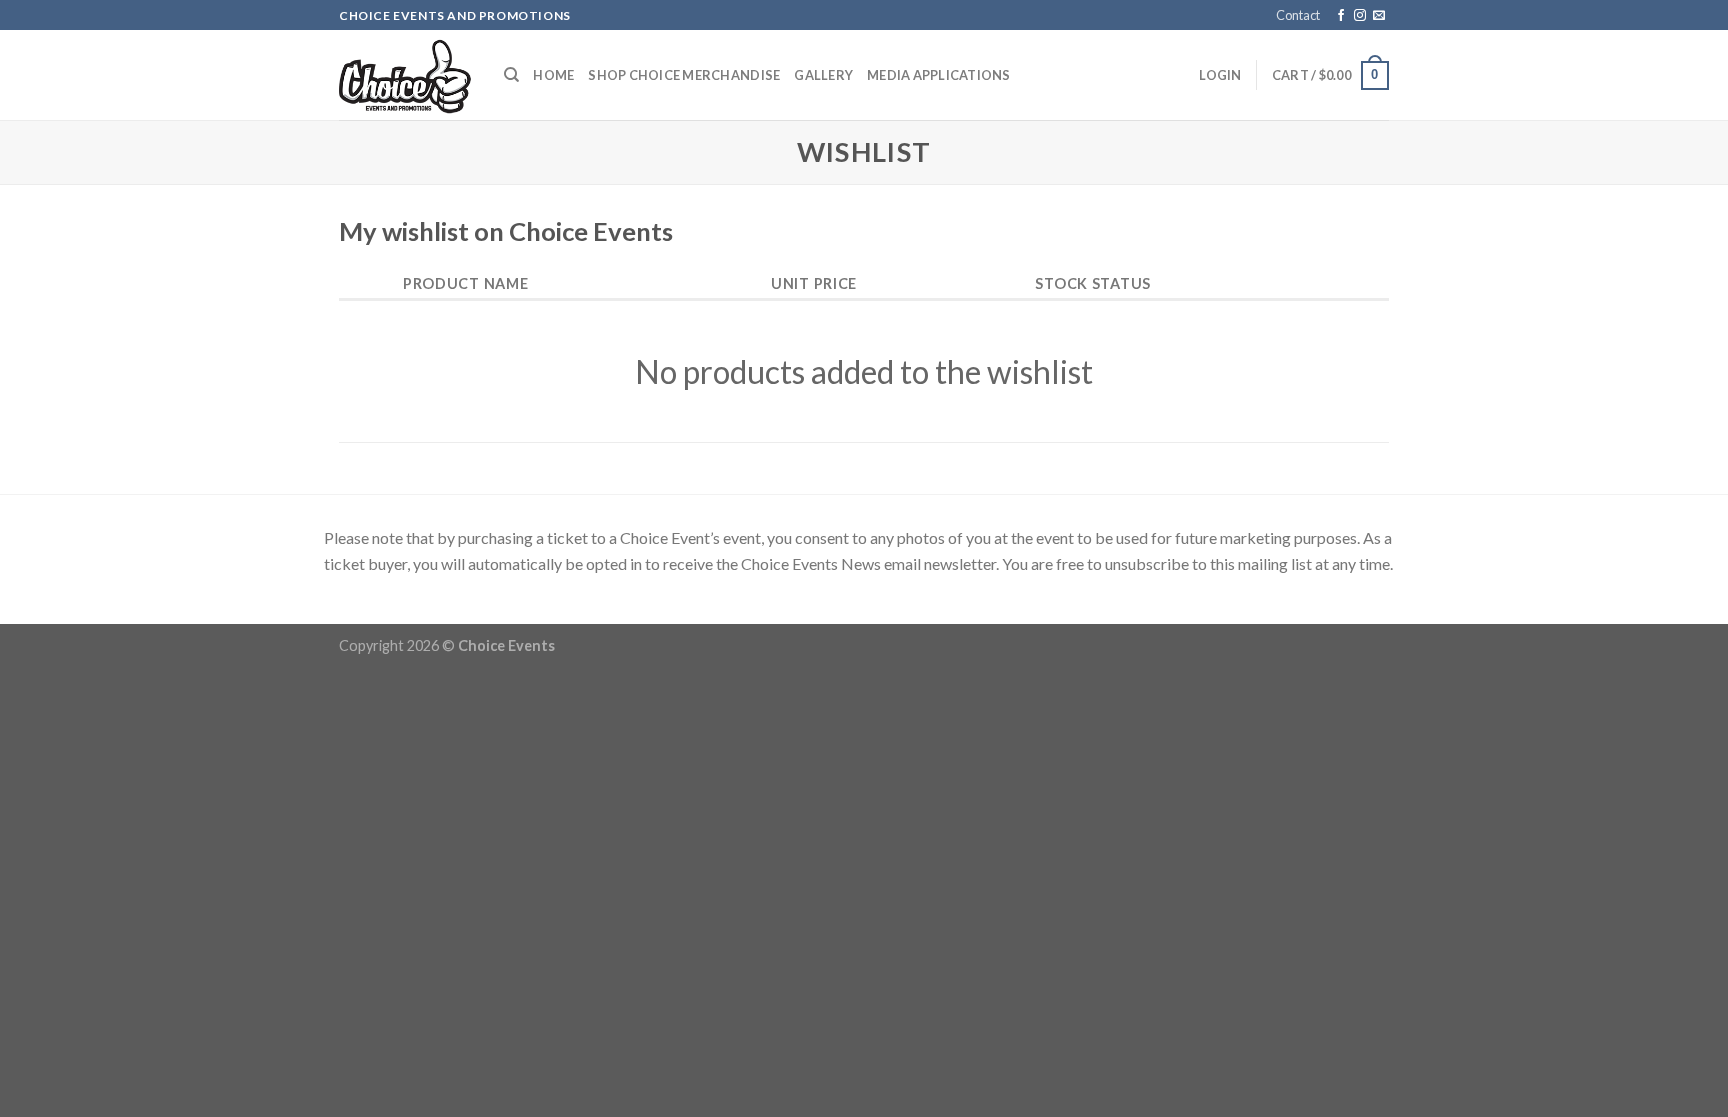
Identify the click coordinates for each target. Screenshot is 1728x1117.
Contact (1298, 15)
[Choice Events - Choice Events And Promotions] (406, 76)
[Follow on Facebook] (1341, 16)
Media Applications (939, 75)
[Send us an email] (1379, 16)
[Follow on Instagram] (1360, 16)
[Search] (511, 75)
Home (553, 75)
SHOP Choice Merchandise (684, 75)
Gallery (823, 75)
